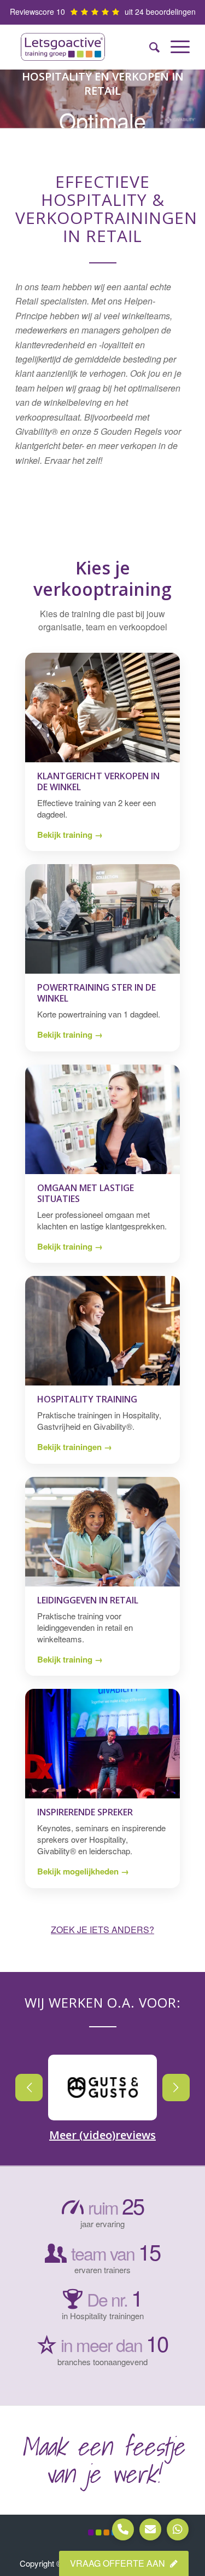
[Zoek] (149, 47)
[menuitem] (149, 47)
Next (176, 2088)
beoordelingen (171, 12)
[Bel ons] (123, 2529)
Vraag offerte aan (119, 2563)
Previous (29, 2088)
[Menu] (175, 47)
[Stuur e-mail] (150, 2529)
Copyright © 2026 (52, 2563)
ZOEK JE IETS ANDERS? (102, 1930)
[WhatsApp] (178, 2529)
